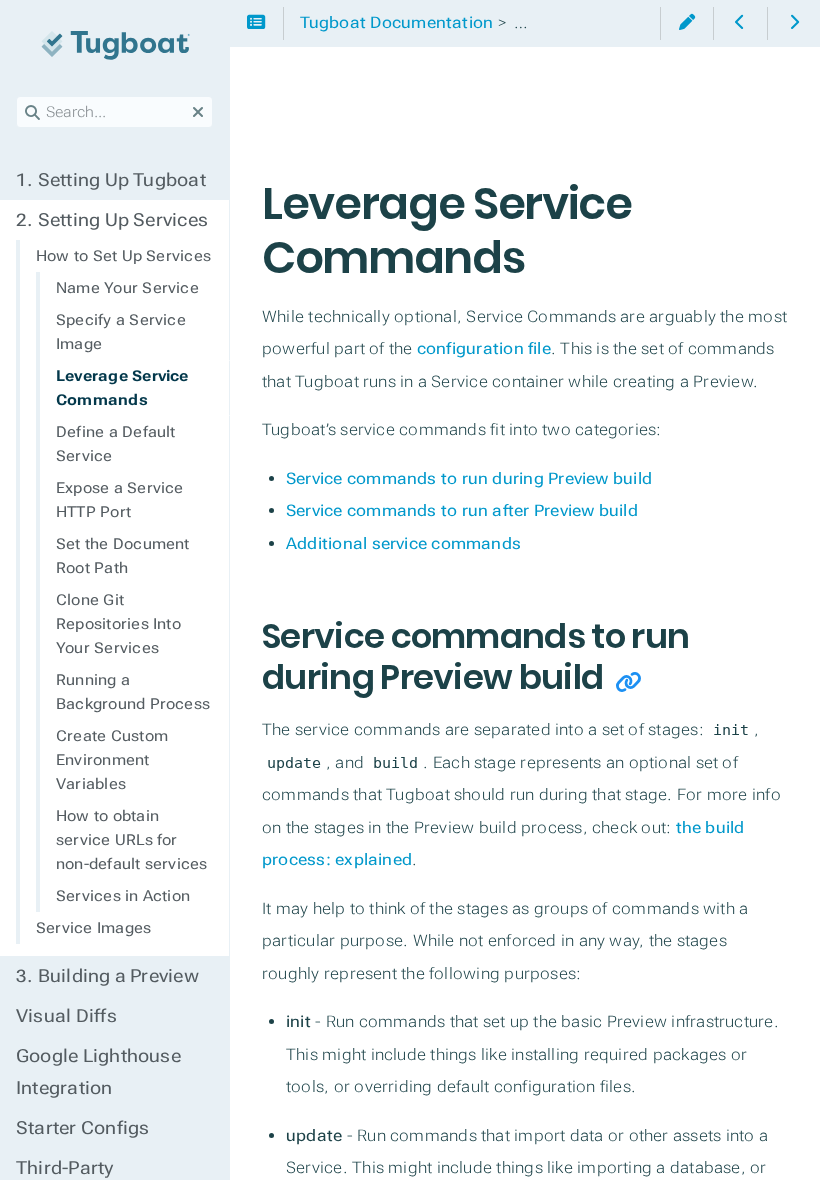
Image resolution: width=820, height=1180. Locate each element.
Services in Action (123, 896)
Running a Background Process (133, 692)
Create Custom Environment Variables (112, 760)
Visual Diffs (66, 1016)
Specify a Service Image (121, 332)
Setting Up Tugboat (111, 180)
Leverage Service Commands (122, 388)
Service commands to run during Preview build (469, 478)
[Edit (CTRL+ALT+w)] (686, 23)
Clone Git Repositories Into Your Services (118, 624)
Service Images (93, 928)
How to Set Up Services (123, 256)
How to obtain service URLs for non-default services (132, 840)
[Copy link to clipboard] (628, 682)
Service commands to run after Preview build (462, 510)
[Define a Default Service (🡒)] (793, 23)
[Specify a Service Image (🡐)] (739, 23)
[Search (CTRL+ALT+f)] (32, 113)
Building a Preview (107, 976)
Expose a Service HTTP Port (120, 500)
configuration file (484, 348)
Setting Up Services (112, 220)
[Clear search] (198, 113)
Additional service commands (403, 543)
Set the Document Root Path (123, 556)
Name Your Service (127, 288)
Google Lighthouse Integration (98, 1072)
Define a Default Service (116, 444)
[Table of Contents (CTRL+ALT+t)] (256, 23)
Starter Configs (82, 1128)
